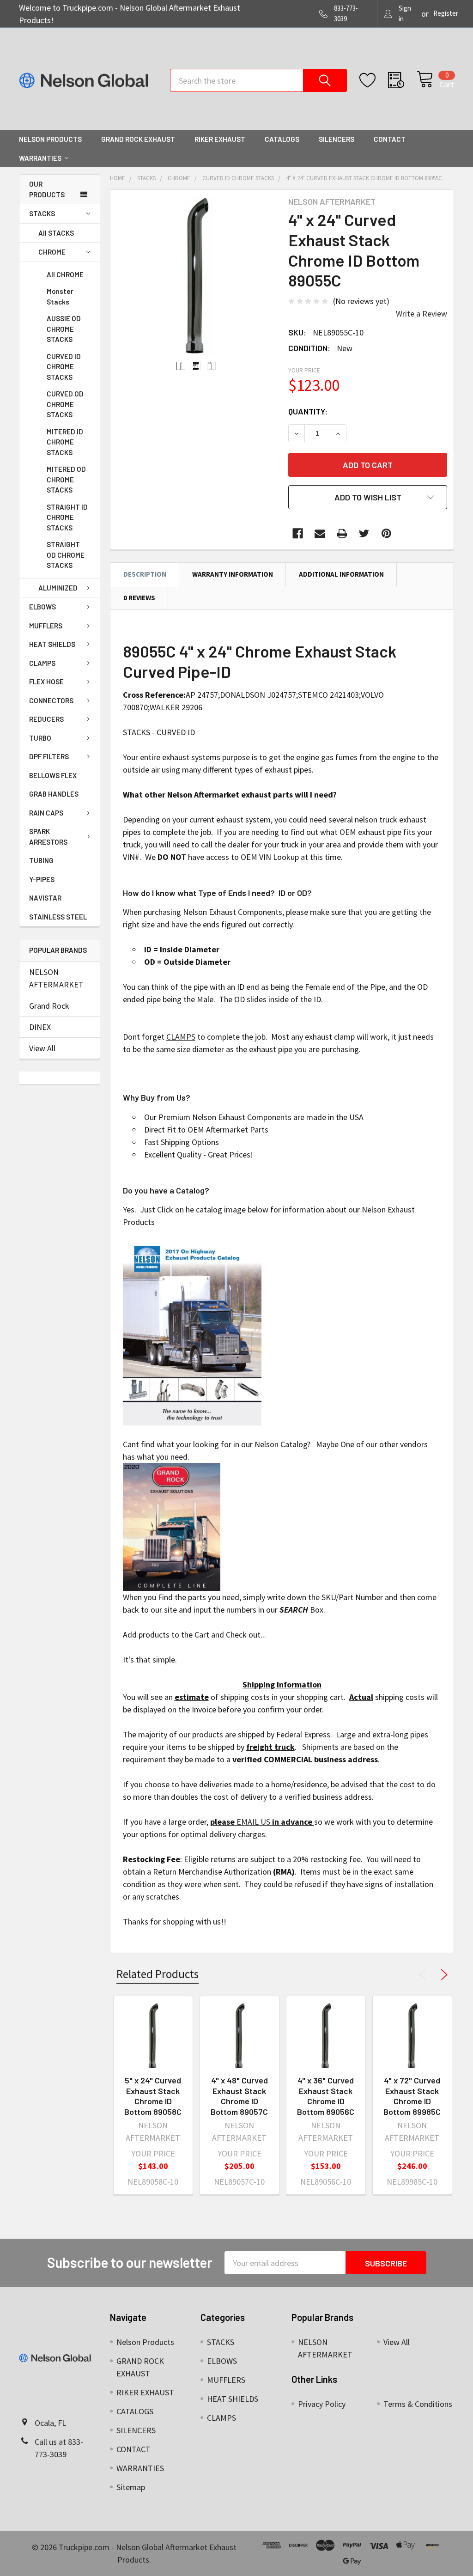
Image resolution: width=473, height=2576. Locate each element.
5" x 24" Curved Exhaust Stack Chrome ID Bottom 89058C (153, 2096)
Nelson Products (50, 139)
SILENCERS (337, 139)
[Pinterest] (386, 533)
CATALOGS (282, 139)
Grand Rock (49, 1006)
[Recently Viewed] (402, 80)
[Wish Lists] (374, 80)
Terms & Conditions (418, 2404)
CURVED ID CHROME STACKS (64, 367)
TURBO (40, 738)
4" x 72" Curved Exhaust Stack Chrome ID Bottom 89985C (412, 2096)
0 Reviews (139, 598)
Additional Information (341, 574)
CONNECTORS (51, 700)
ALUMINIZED (58, 588)
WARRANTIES (40, 158)
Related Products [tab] (158, 1974)
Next (443, 1975)
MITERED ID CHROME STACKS (65, 442)
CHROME (52, 252)
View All (42, 1048)
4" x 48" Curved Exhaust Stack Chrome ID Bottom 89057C (239, 2096)
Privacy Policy (322, 2404)
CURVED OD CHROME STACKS (65, 404)
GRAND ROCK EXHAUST (138, 139)
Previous (425, 1975)
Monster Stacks (60, 296)
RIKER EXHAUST (220, 139)
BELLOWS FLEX (53, 775)
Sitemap (131, 2487)
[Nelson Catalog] (192, 1332)
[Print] (342, 533)
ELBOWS (42, 607)
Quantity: (308, 411)
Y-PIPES (42, 879)
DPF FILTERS (49, 756)
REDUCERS (46, 719)
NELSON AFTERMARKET (56, 978)
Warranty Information (233, 574)
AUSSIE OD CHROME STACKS (64, 329)
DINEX (40, 1027)
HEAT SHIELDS (52, 644)
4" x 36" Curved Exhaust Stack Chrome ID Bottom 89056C (326, 2096)
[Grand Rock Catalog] (172, 1526)
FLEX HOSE (46, 682)
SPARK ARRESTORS (48, 837)
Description (145, 574)
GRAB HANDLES (54, 794)
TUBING (41, 860)
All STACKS (56, 233)
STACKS (42, 213)
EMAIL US (253, 1822)
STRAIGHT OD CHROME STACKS (66, 555)
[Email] (320, 533)
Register (446, 13)
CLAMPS (42, 663)
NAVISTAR (45, 898)
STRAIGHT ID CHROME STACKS (67, 517)
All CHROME (65, 274)
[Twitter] (364, 533)
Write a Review (421, 314)
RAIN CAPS (46, 813)
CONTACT (390, 139)
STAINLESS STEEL (58, 917)
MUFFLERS (46, 626)
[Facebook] (298, 533)
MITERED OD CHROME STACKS (66, 479)
